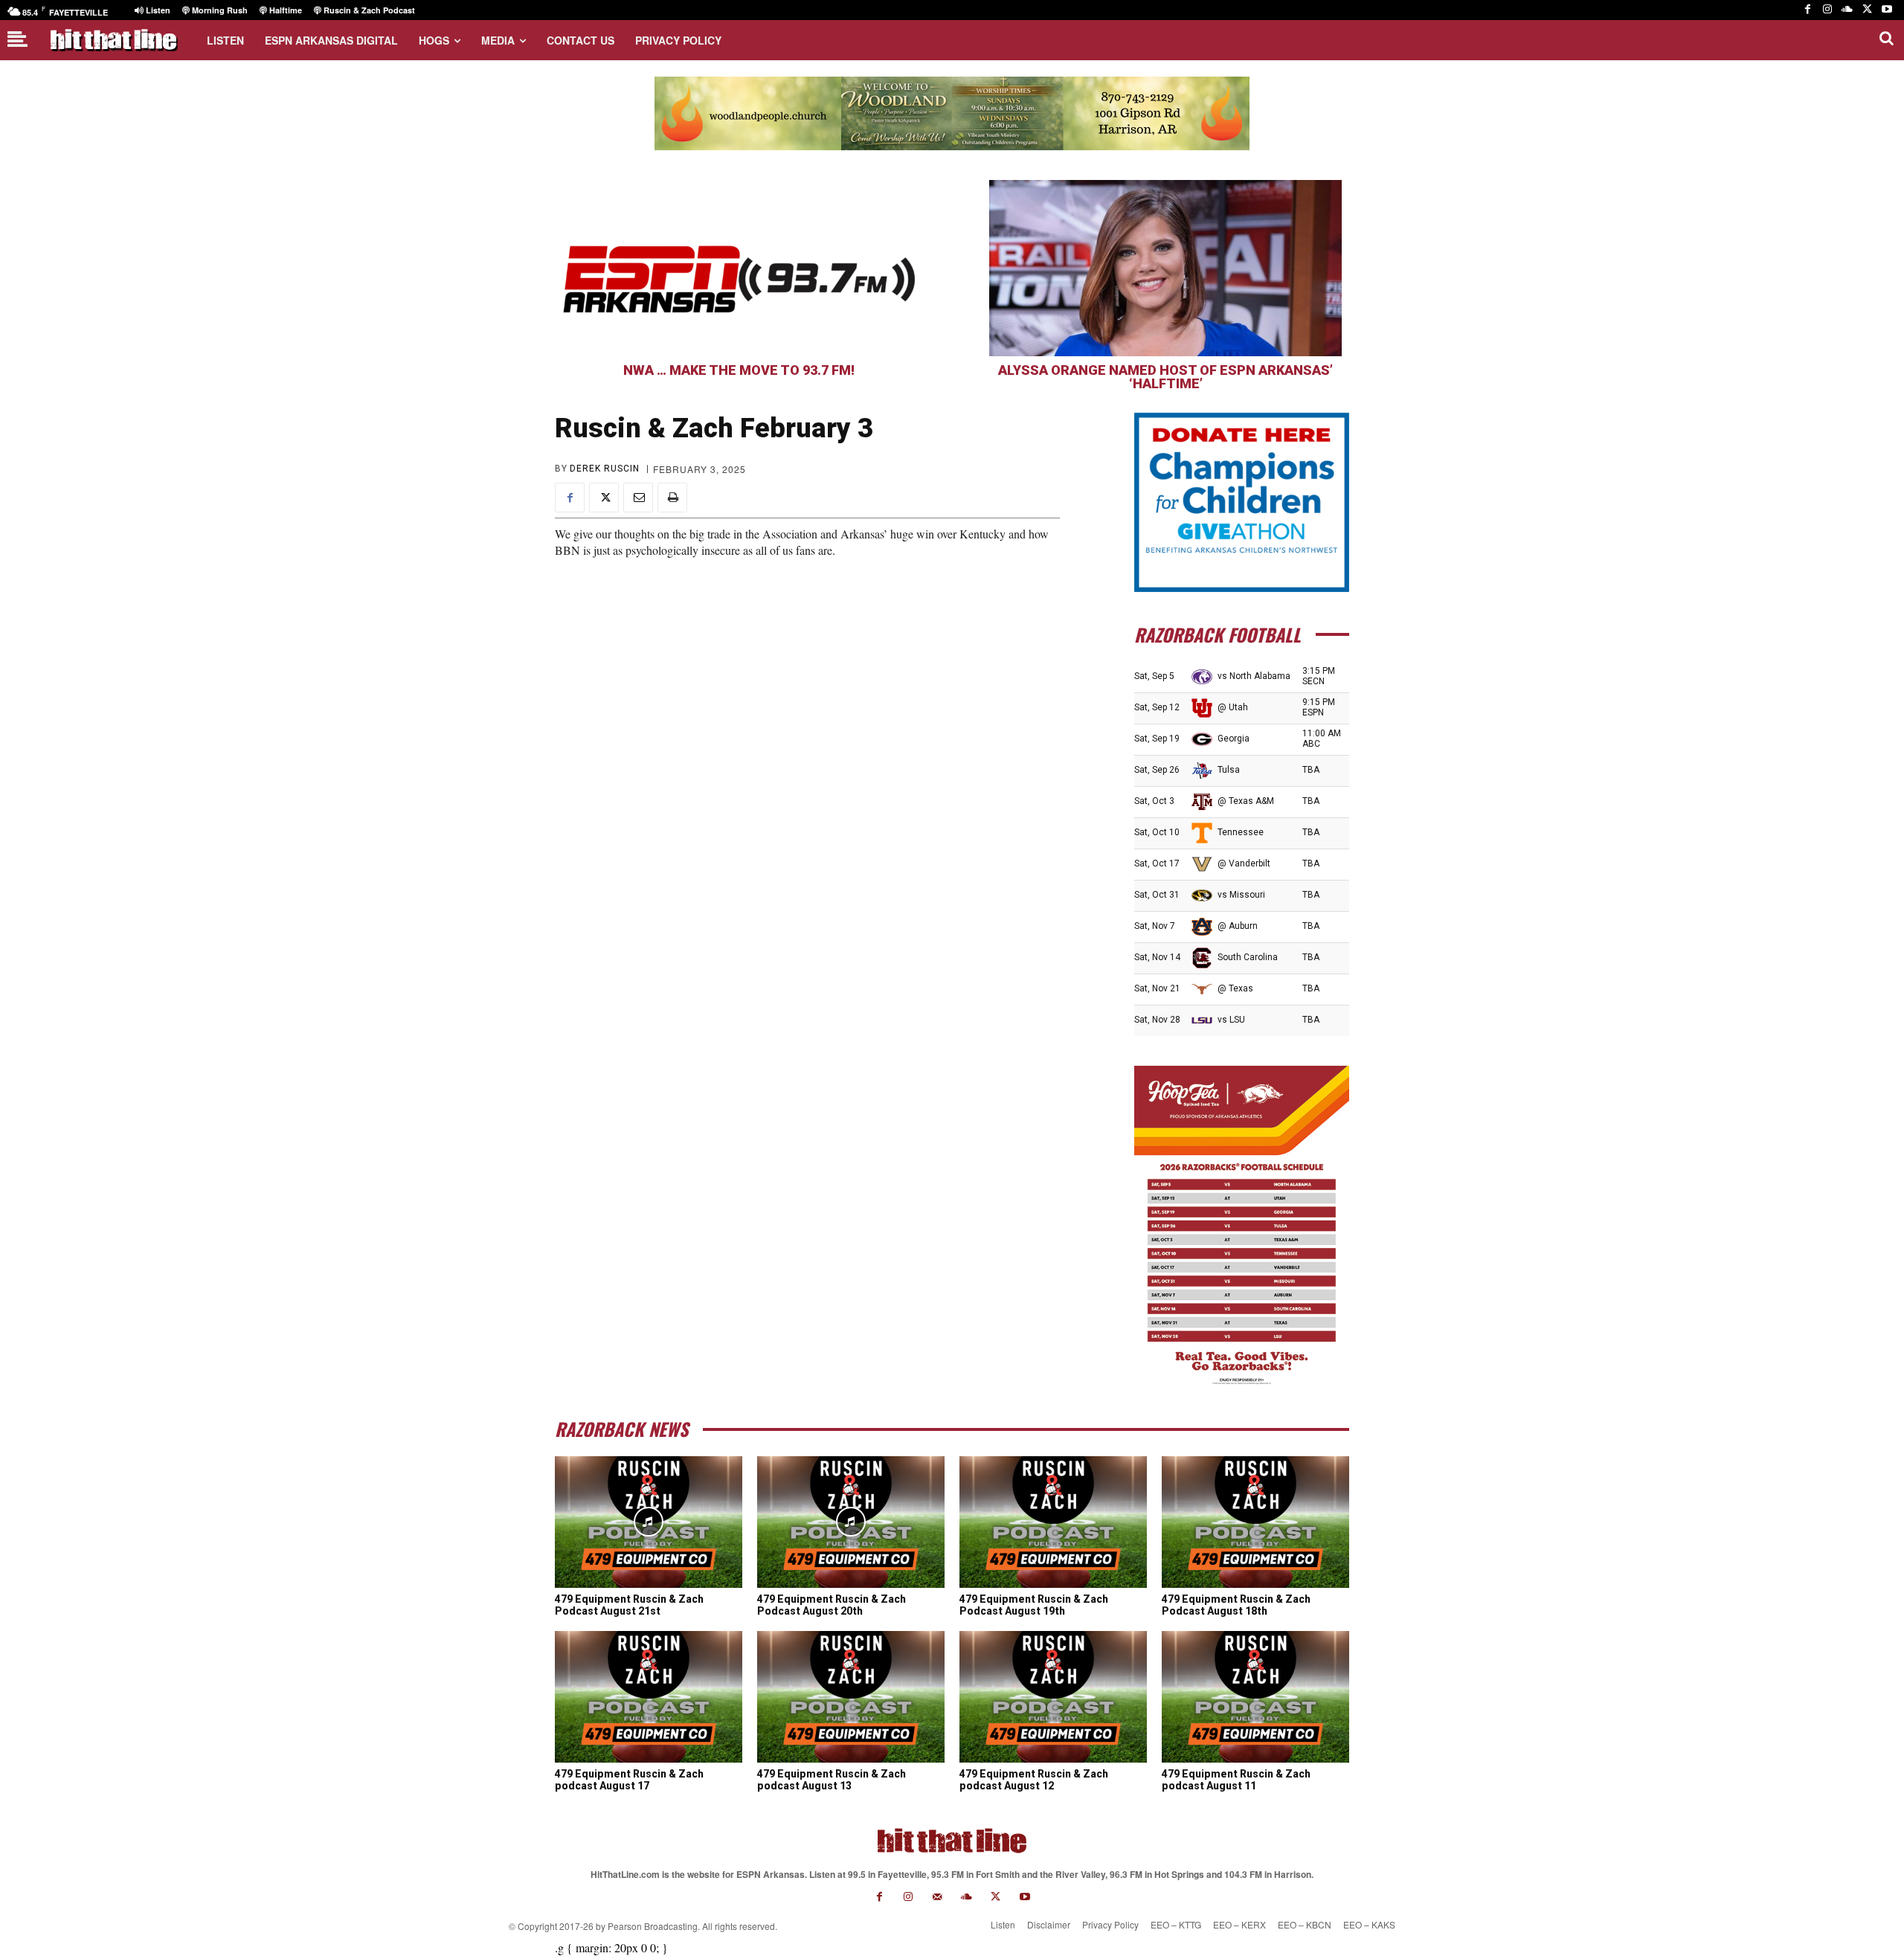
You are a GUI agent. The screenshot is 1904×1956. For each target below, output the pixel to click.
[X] (1867, 10)
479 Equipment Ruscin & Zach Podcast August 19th (1034, 1605)
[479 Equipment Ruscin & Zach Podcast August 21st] (649, 1522)
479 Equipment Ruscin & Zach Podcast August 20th (832, 1605)
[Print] (672, 498)
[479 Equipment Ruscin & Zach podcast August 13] (851, 1696)
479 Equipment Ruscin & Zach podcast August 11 (1236, 1780)
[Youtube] (1887, 10)
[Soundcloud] (1847, 10)
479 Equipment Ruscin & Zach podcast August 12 (1034, 1780)
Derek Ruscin (605, 469)
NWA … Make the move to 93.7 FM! (739, 370)
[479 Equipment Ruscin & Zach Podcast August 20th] (851, 1522)
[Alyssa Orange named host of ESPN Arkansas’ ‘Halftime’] (1165, 268)
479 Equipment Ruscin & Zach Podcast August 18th (1236, 1605)
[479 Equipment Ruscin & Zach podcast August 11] (1255, 1696)
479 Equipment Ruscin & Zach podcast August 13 (832, 1780)
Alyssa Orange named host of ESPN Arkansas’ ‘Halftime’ (1165, 377)
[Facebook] (1808, 10)
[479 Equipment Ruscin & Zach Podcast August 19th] (1053, 1522)
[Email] (638, 498)
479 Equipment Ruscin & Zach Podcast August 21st (629, 1605)
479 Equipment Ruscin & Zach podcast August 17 (629, 1780)
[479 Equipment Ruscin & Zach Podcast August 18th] (1255, 1522)
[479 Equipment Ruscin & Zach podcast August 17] (649, 1696)
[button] (1886, 38)
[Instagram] (1828, 10)
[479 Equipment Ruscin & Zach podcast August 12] (1053, 1696)
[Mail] (937, 1897)
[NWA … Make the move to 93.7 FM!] (739, 268)
